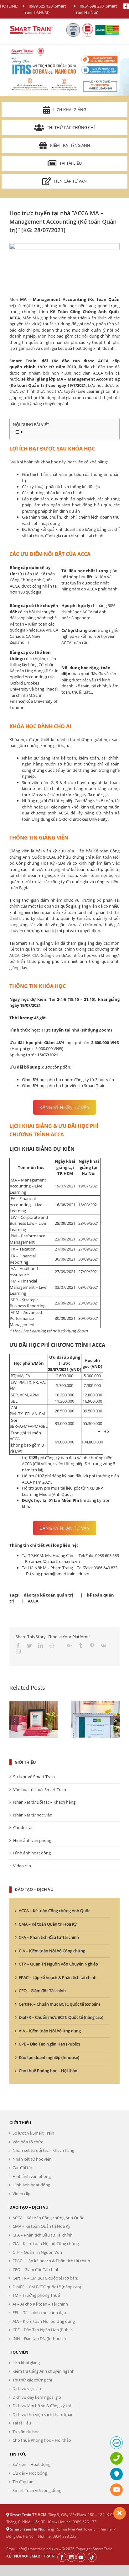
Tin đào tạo (23, 2482)
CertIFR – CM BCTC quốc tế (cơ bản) (45, 2278)
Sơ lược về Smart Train (34, 1777)
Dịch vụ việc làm (27, 2388)
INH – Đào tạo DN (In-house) (39, 2339)
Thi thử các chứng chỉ (71, 127)
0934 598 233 (92, 6)
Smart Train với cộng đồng (37, 2490)
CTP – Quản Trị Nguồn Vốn (37, 2252)
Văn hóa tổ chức (28, 2142)
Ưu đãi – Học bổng (30, 2473)
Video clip (22, 1866)
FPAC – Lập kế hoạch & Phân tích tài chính (58, 1977)
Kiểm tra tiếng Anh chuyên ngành (44, 2371)
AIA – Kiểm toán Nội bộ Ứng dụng (44, 2321)
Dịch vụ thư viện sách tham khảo (43, 2414)
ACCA (33, 1601)
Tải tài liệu (71, 163)
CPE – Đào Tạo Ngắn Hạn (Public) (49, 2044)
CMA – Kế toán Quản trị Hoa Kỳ (48, 1924)
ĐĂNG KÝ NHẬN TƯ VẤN (65, 1107)
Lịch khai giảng (70, 109)
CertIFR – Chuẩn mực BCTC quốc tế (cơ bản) (59, 2004)
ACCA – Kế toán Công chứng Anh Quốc (54, 1911)
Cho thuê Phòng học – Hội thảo (48, 2071)
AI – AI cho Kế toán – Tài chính (40, 2304)
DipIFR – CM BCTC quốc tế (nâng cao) (47, 2287)
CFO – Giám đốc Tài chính (42, 1991)
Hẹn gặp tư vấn (70, 181)
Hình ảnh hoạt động (32, 1853)
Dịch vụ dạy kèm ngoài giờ (37, 2397)
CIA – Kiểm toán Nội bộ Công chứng (52, 1951)
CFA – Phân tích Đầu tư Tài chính (49, 1937)
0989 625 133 (41, 6)
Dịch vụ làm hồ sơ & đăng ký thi (42, 2406)
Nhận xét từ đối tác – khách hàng (43, 2150)
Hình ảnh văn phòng (32, 1840)
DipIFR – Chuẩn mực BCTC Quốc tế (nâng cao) (61, 2017)
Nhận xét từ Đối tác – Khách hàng (44, 1802)
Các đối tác (23, 1827)
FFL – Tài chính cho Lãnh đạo (39, 2312)
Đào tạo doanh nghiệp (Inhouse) (49, 2057)
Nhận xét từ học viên (33, 1815)
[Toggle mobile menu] (116, 28)
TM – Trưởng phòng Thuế (36, 2295)
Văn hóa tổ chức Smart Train (40, 1789)
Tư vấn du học (26, 2432)
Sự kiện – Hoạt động (31, 2464)
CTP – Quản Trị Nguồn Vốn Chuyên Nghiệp (58, 1964)
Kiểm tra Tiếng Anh (70, 145)
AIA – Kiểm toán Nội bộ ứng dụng (50, 2031)
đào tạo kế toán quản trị (49, 1595)
